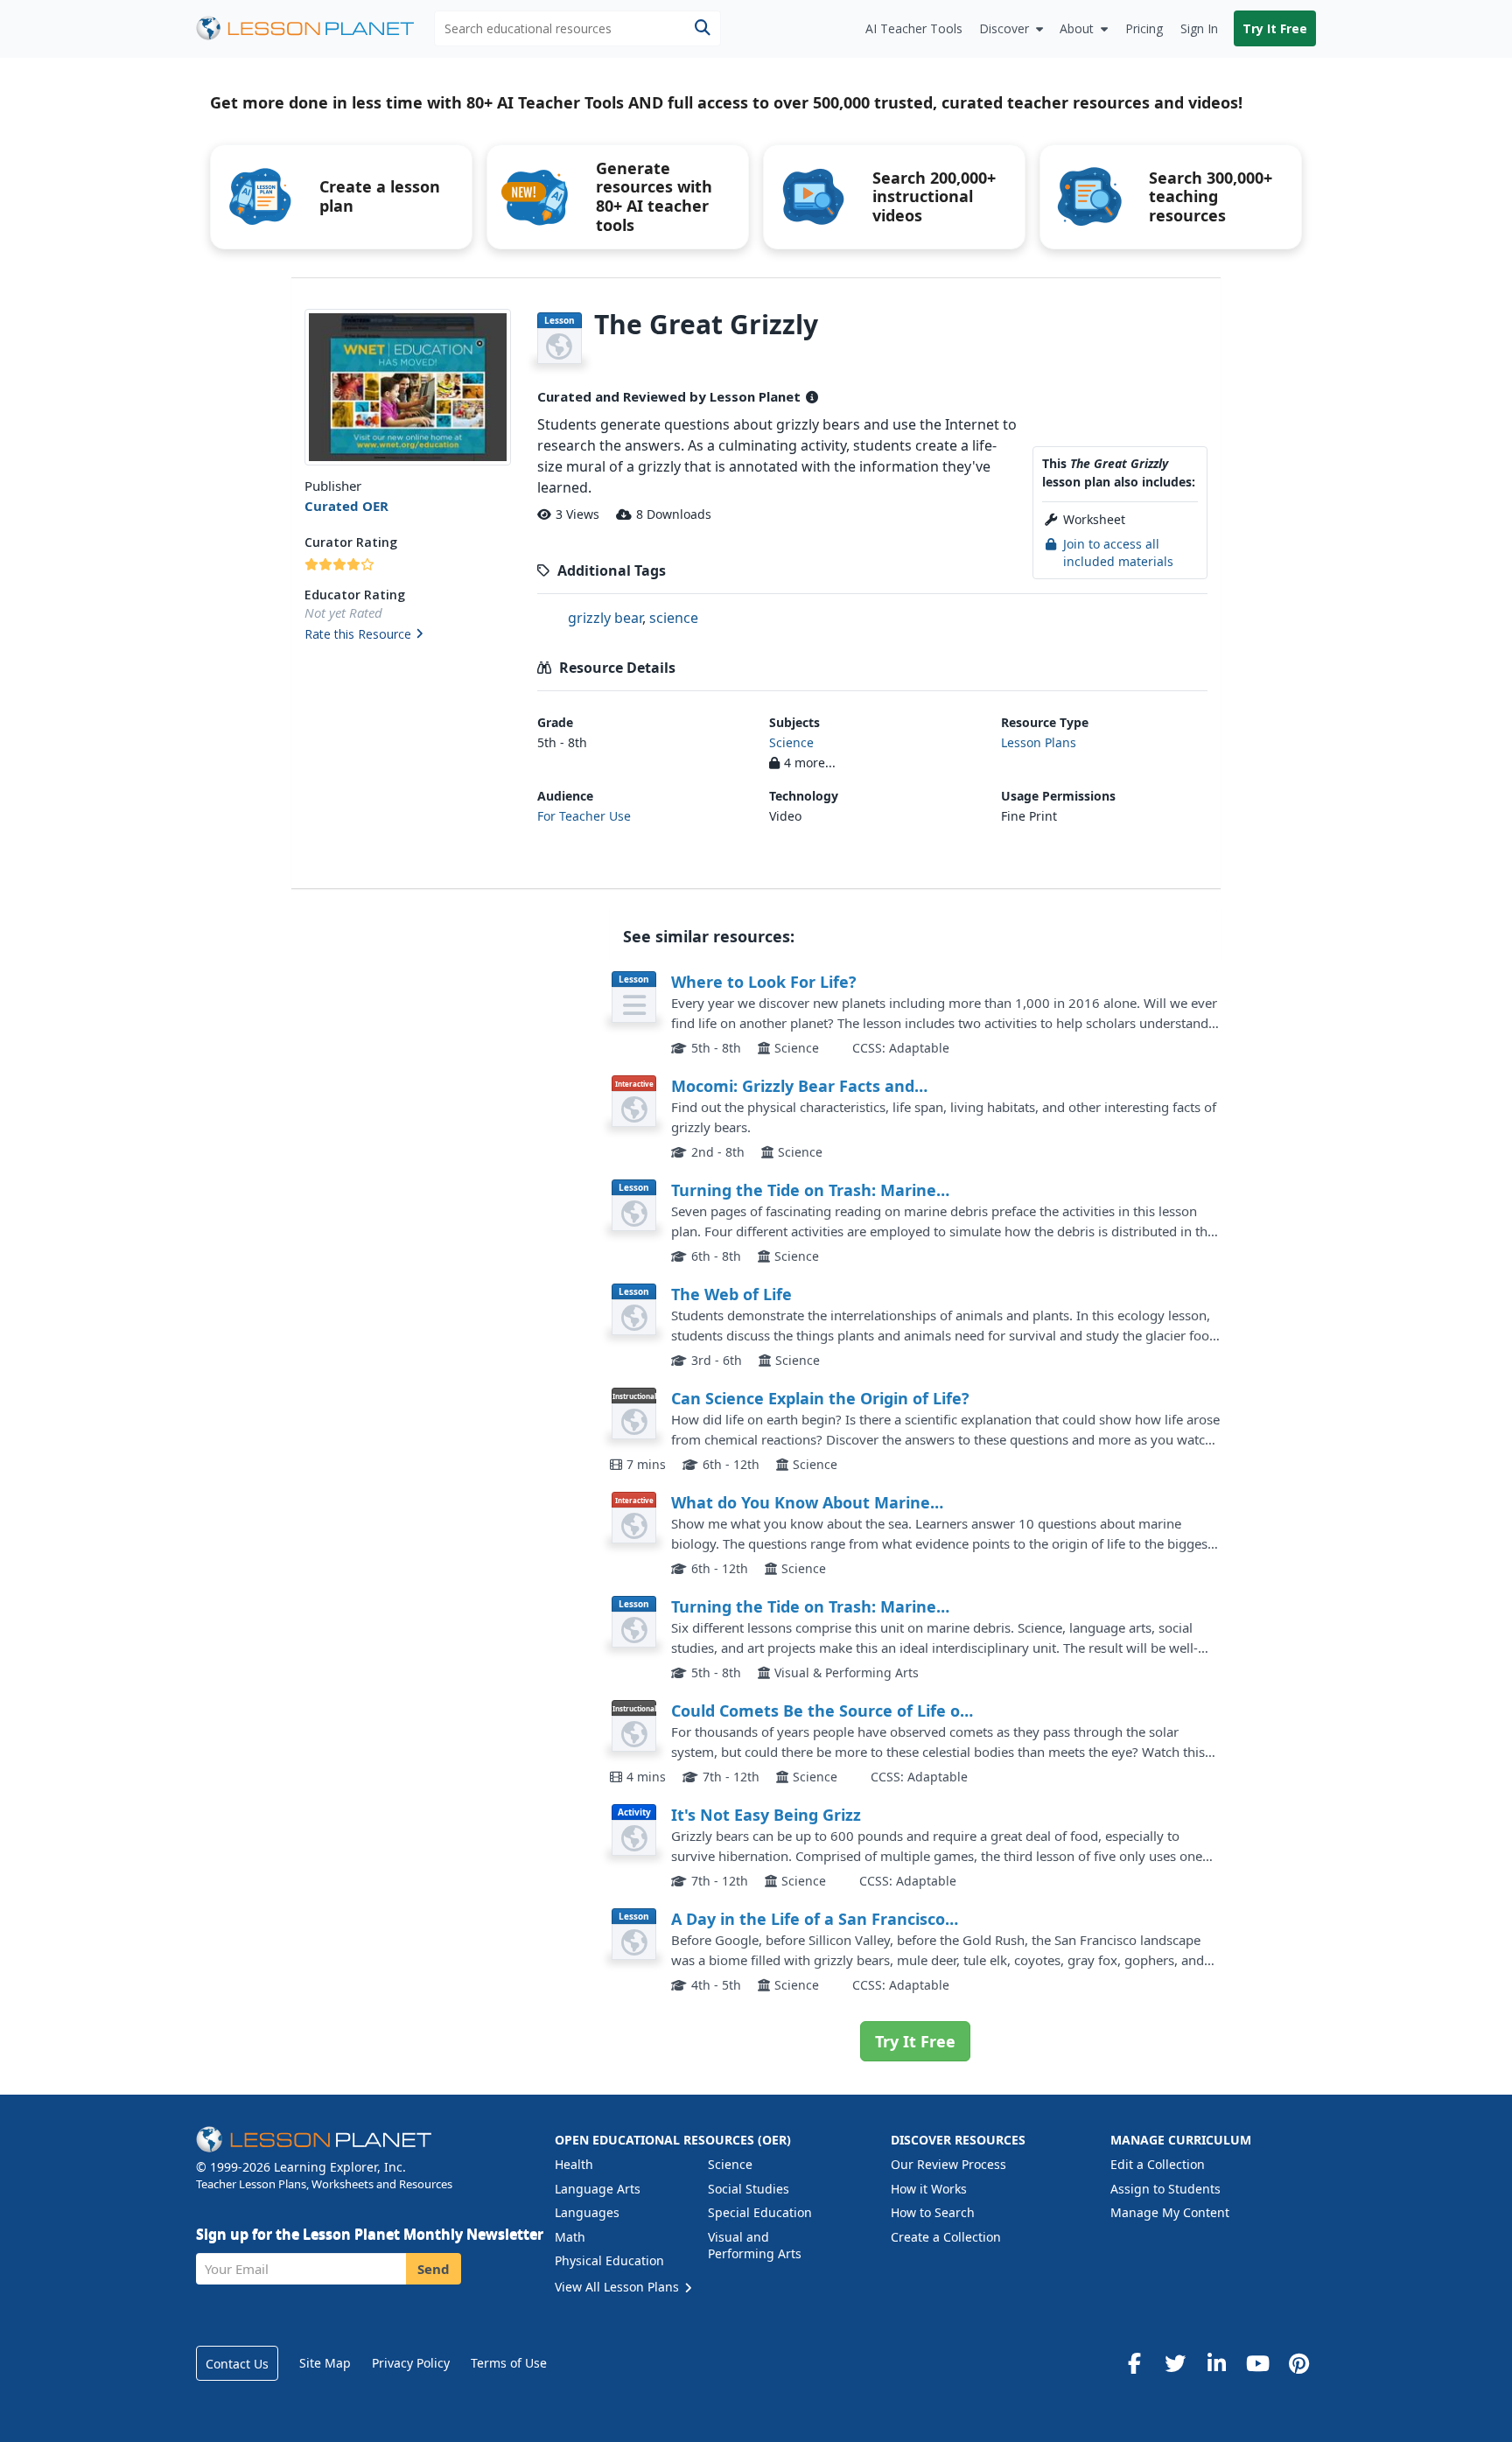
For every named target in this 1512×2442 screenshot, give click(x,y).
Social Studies (749, 2189)
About (1077, 28)
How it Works (929, 2189)
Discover (1004, 28)
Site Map (325, 2363)
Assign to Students (1165, 2189)
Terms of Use (509, 2363)
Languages (587, 2212)
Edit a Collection (1158, 2164)
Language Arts (598, 2189)
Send (434, 2269)
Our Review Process (948, 2164)
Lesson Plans (1039, 742)
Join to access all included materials (1118, 553)
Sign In (1199, 28)
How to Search (933, 2212)
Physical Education (609, 2260)
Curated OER (346, 506)
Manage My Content (1170, 2212)
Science (791, 742)
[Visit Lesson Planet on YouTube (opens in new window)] (1257, 2363)
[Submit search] (702, 28)
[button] (407, 635)
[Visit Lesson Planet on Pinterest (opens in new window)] (1298, 2363)
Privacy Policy (411, 2363)
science (674, 618)
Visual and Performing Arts (755, 2246)
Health (574, 2164)
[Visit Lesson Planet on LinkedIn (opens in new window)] (1216, 2363)
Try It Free (1275, 28)
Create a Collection (946, 2237)
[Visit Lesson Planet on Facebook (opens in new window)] (1134, 2363)
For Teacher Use (584, 816)
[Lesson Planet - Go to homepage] (315, 28)
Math (570, 2237)
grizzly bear (605, 618)
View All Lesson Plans (619, 2287)
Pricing (1144, 28)
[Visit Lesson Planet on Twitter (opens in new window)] (1175, 2363)
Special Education (760, 2212)
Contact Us (237, 2364)
